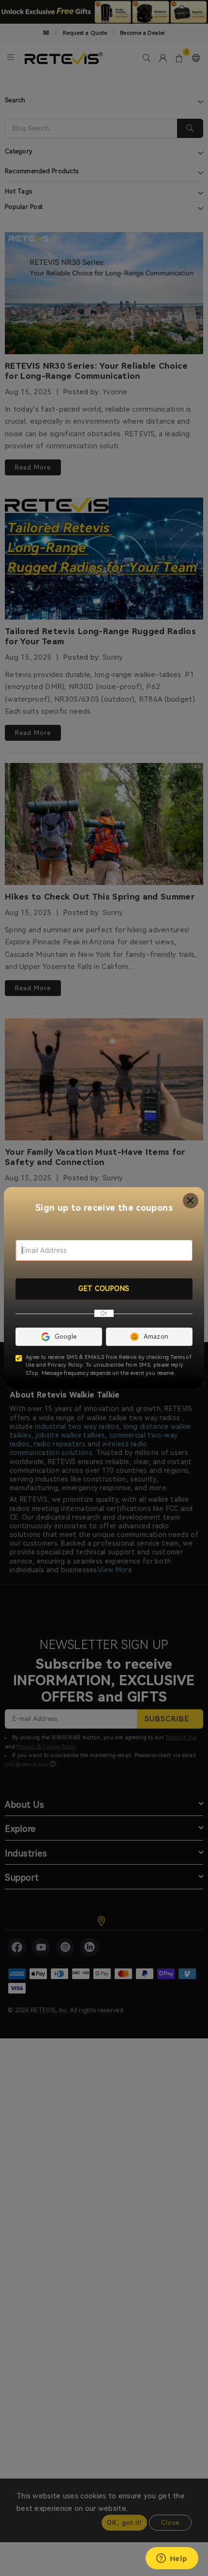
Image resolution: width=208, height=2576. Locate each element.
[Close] (191, 1201)
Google (66, 1336)
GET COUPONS (104, 1288)
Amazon (156, 1336)
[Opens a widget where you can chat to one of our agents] (172, 2559)
